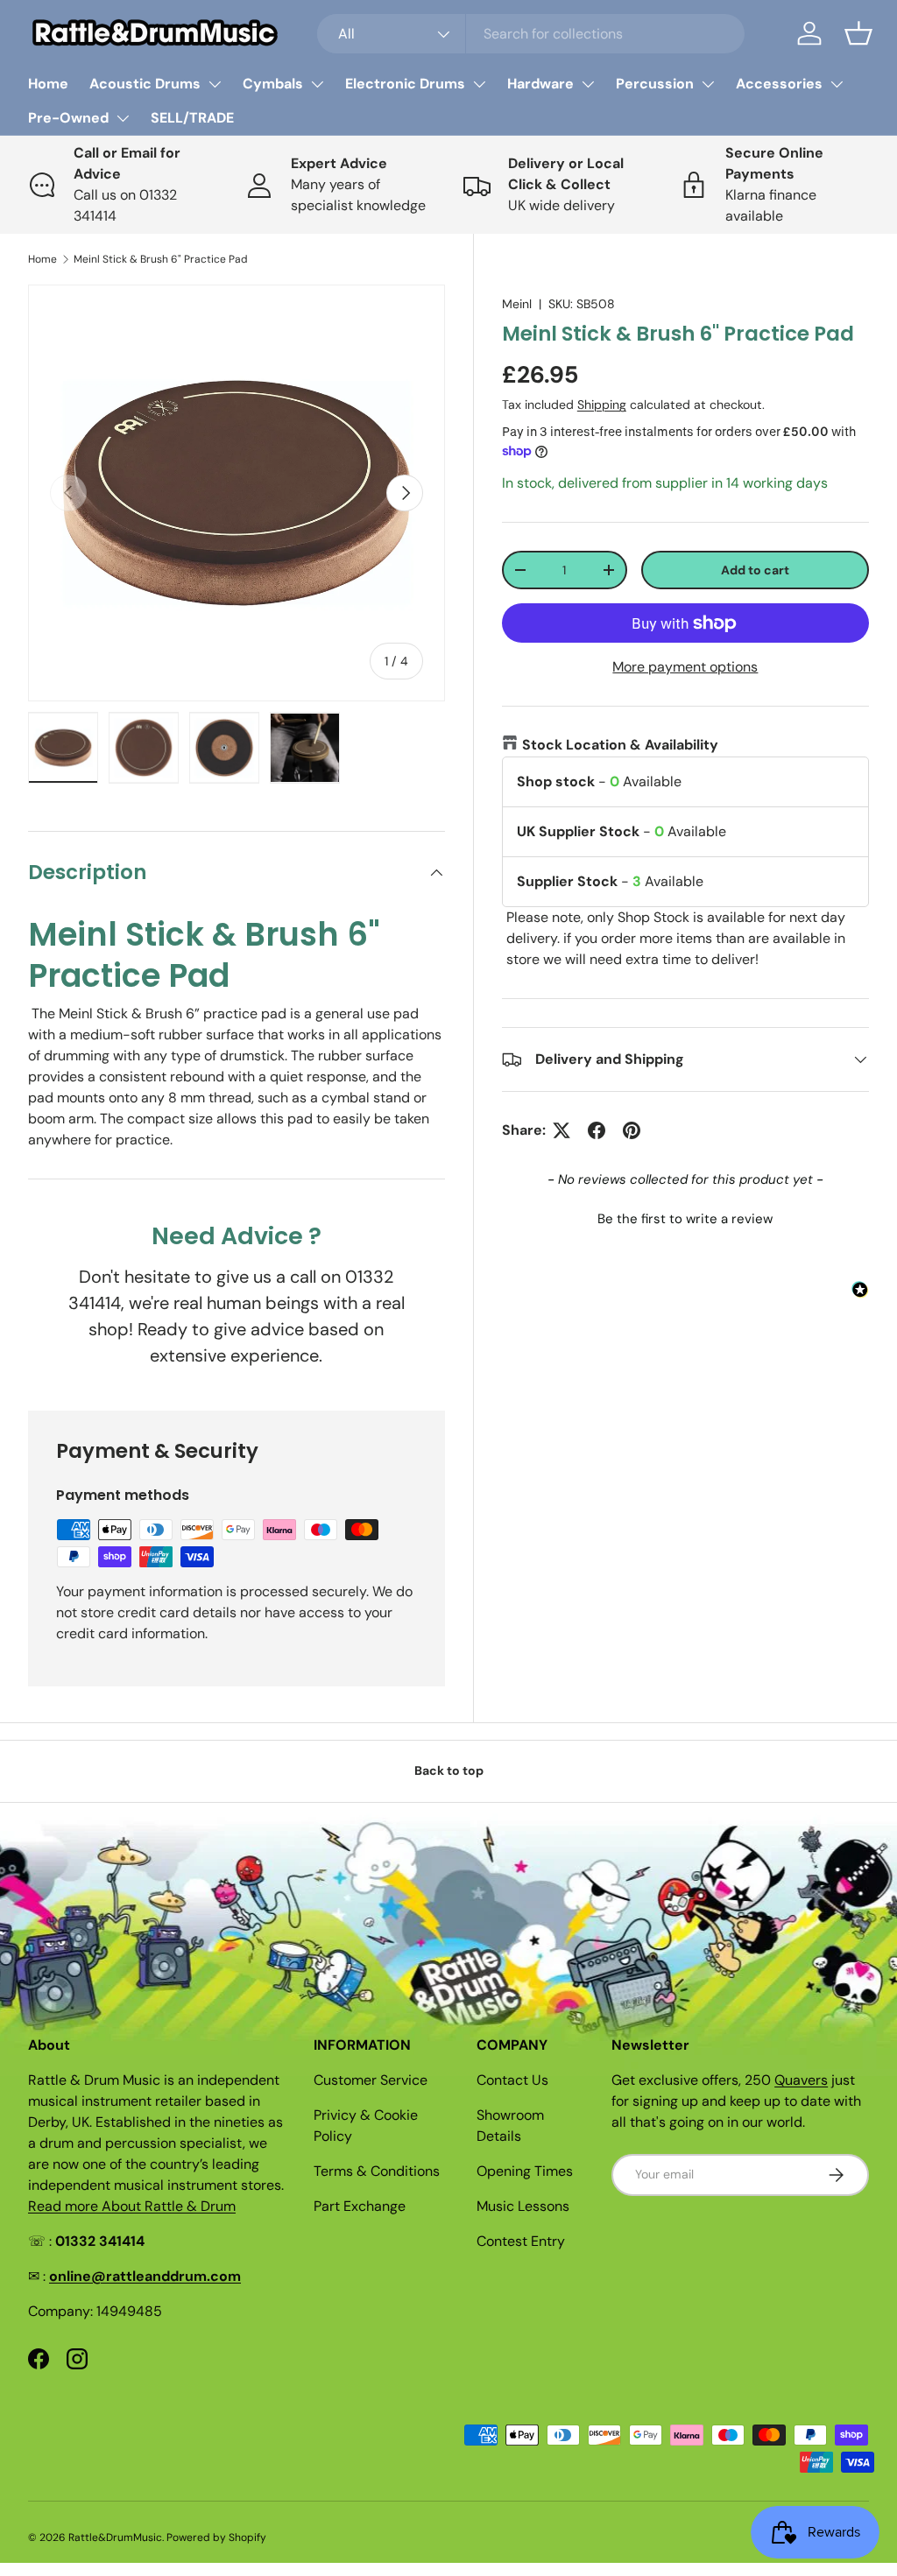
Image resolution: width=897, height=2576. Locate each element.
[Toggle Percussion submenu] (708, 84)
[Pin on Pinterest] (632, 1130)
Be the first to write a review (685, 1219)
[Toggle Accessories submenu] (837, 84)
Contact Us (512, 2080)
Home (48, 84)
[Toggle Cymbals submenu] (317, 84)
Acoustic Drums (145, 84)
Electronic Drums (405, 84)
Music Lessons (523, 2206)
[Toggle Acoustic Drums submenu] (215, 84)
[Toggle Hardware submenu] (588, 84)
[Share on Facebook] (597, 1130)
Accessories (779, 84)
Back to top (449, 1770)
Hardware (540, 84)
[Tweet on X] (562, 1130)
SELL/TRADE (192, 118)
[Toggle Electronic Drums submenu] (479, 84)
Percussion (655, 84)
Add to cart (755, 570)
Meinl (517, 304)
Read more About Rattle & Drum (132, 2206)
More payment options (685, 667)
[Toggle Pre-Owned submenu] (123, 118)
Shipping (602, 405)
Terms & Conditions (377, 2171)
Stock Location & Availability (620, 745)
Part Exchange (360, 2206)
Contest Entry (521, 2241)
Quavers (801, 2080)
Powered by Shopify (216, 2537)
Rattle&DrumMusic (115, 2537)
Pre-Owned (68, 118)
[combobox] (531, 34)
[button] (858, 33)
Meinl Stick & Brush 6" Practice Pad (161, 259)
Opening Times (525, 2171)
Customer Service (371, 2080)
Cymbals (273, 84)
